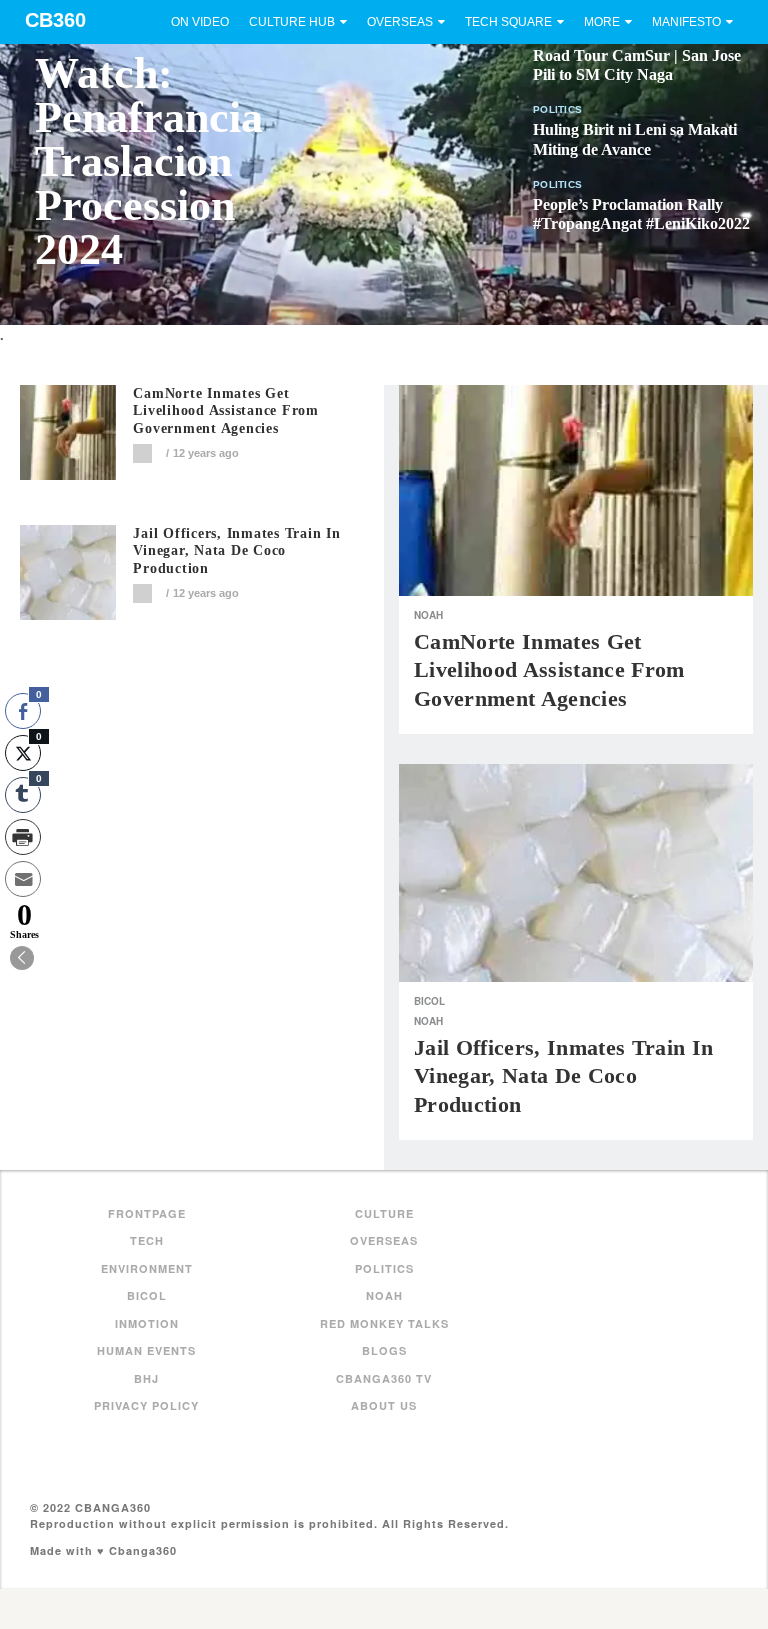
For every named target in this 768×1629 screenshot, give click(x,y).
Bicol (429, 1001)
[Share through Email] (23, 879)
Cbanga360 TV (384, 1378)
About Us (384, 1405)
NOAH (428, 615)
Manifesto (686, 22)
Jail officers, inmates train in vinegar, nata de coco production (236, 551)
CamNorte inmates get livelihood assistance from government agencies (226, 411)
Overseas (400, 22)
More (602, 22)
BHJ (146, 1378)
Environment (147, 1268)
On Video (200, 22)
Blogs (384, 1350)
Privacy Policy (146, 1405)
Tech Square (508, 22)
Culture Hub (292, 22)
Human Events (146, 1350)
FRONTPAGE (147, 1213)
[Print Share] (23, 837)
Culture (384, 1213)
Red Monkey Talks (384, 1323)
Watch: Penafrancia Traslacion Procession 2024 (149, 161)
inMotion (147, 1323)
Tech (147, 1240)
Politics (557, 109)
